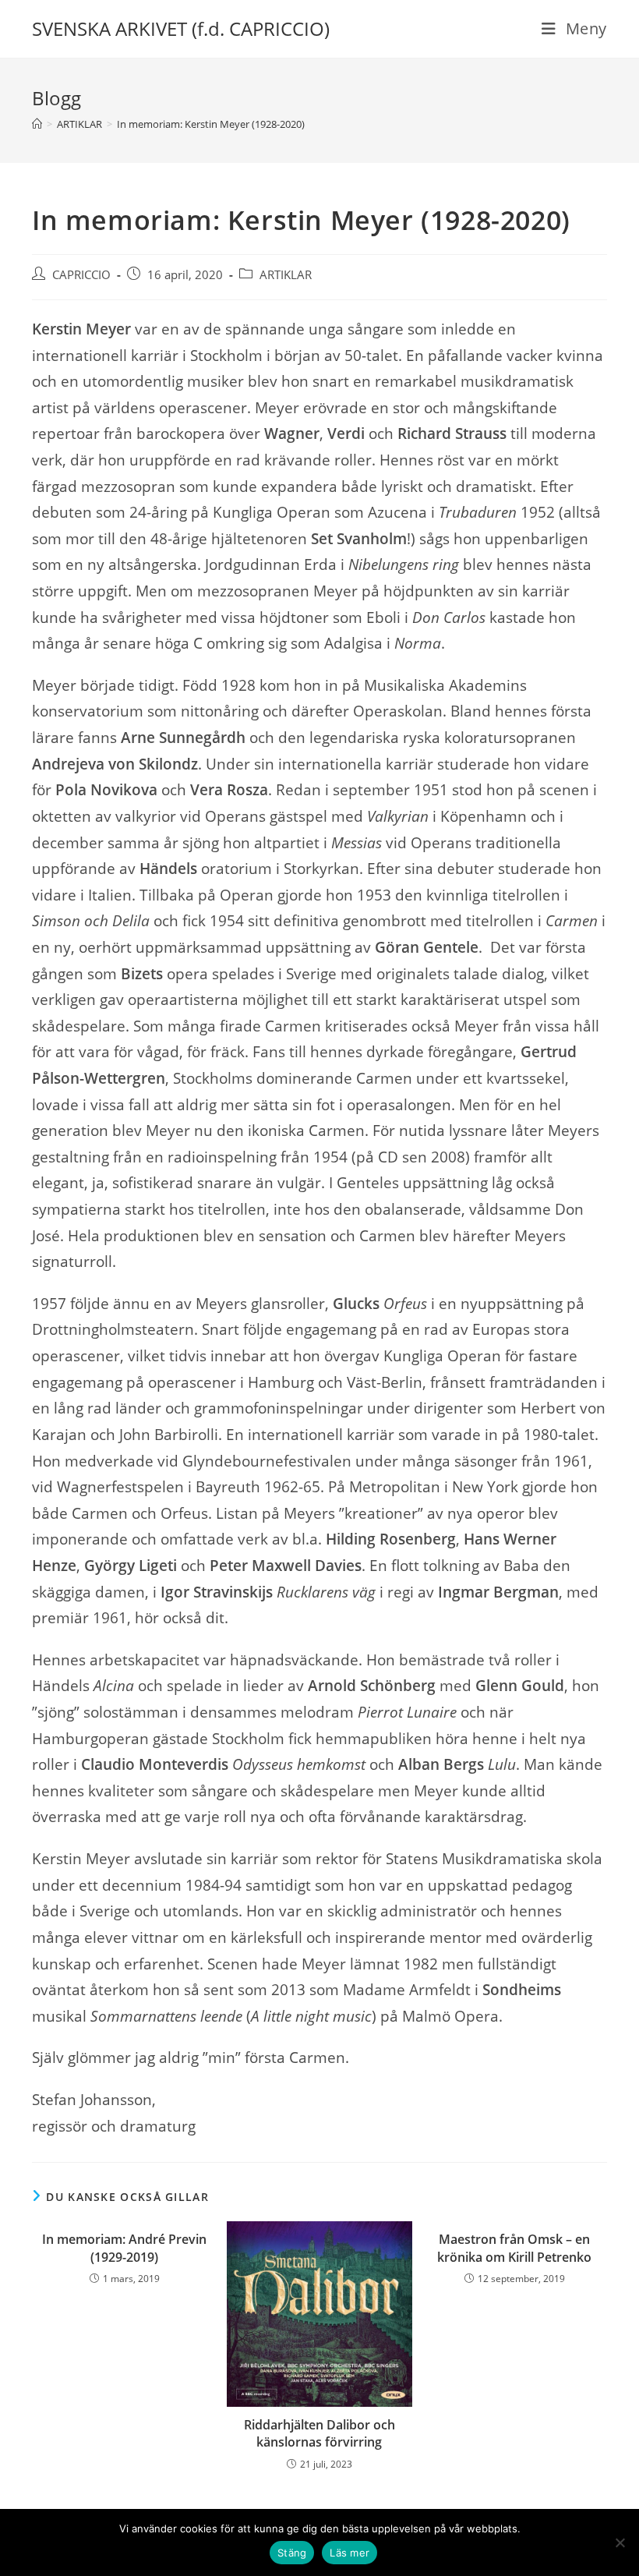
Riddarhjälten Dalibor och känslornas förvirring (319, 2433)
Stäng (292, 2553)
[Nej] (620, 2542)
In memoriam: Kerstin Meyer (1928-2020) (211, 124)
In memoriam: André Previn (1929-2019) (124, 2248)
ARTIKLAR (286, 275)
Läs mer (350, 2553)
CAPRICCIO (81, 275)
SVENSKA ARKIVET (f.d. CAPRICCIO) (181, 28)
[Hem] (37, 124)
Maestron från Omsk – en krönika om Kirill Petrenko (514, 2248)
